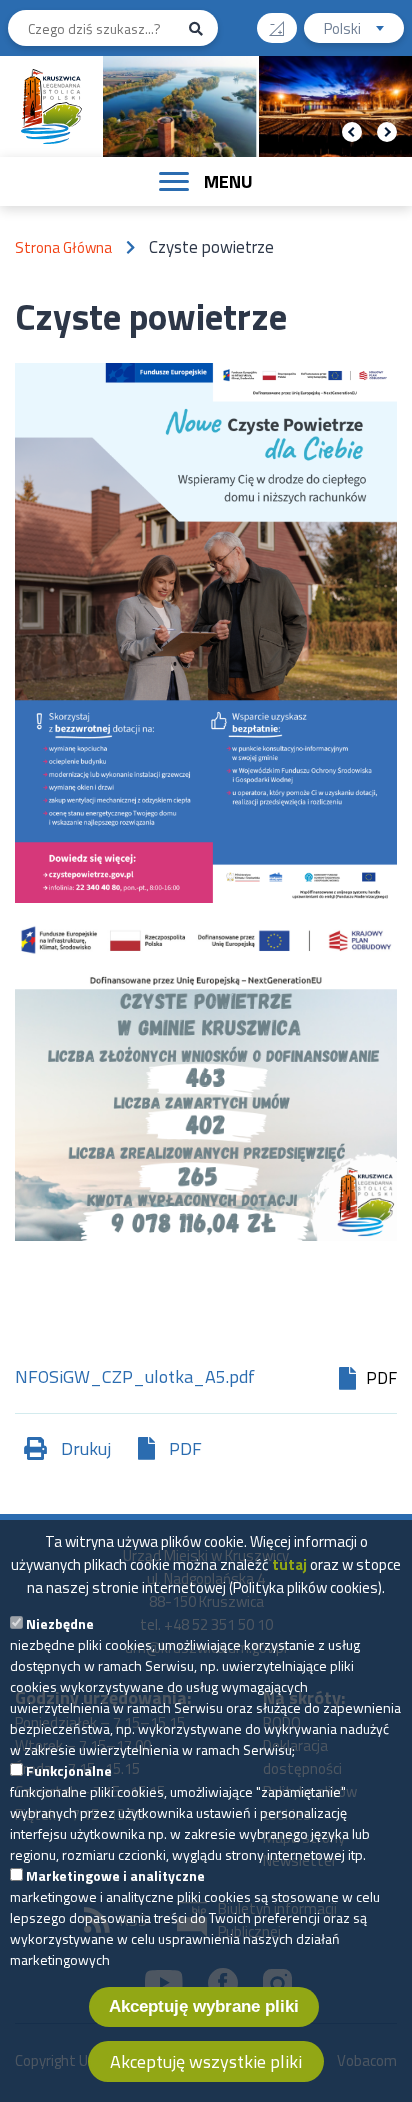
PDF (185, 1448)
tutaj (289, 1564)
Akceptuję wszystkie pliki (206, 2061)
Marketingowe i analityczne (115, 1875)
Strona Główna (63, 247)
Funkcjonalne (69, 1770)
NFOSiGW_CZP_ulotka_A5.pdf (135, 1378)
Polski (364, 30)
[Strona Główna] (52, 106)
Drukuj (86, 1448)
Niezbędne (60, 1623)
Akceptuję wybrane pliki (204, 2006)
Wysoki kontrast (277, 28)
